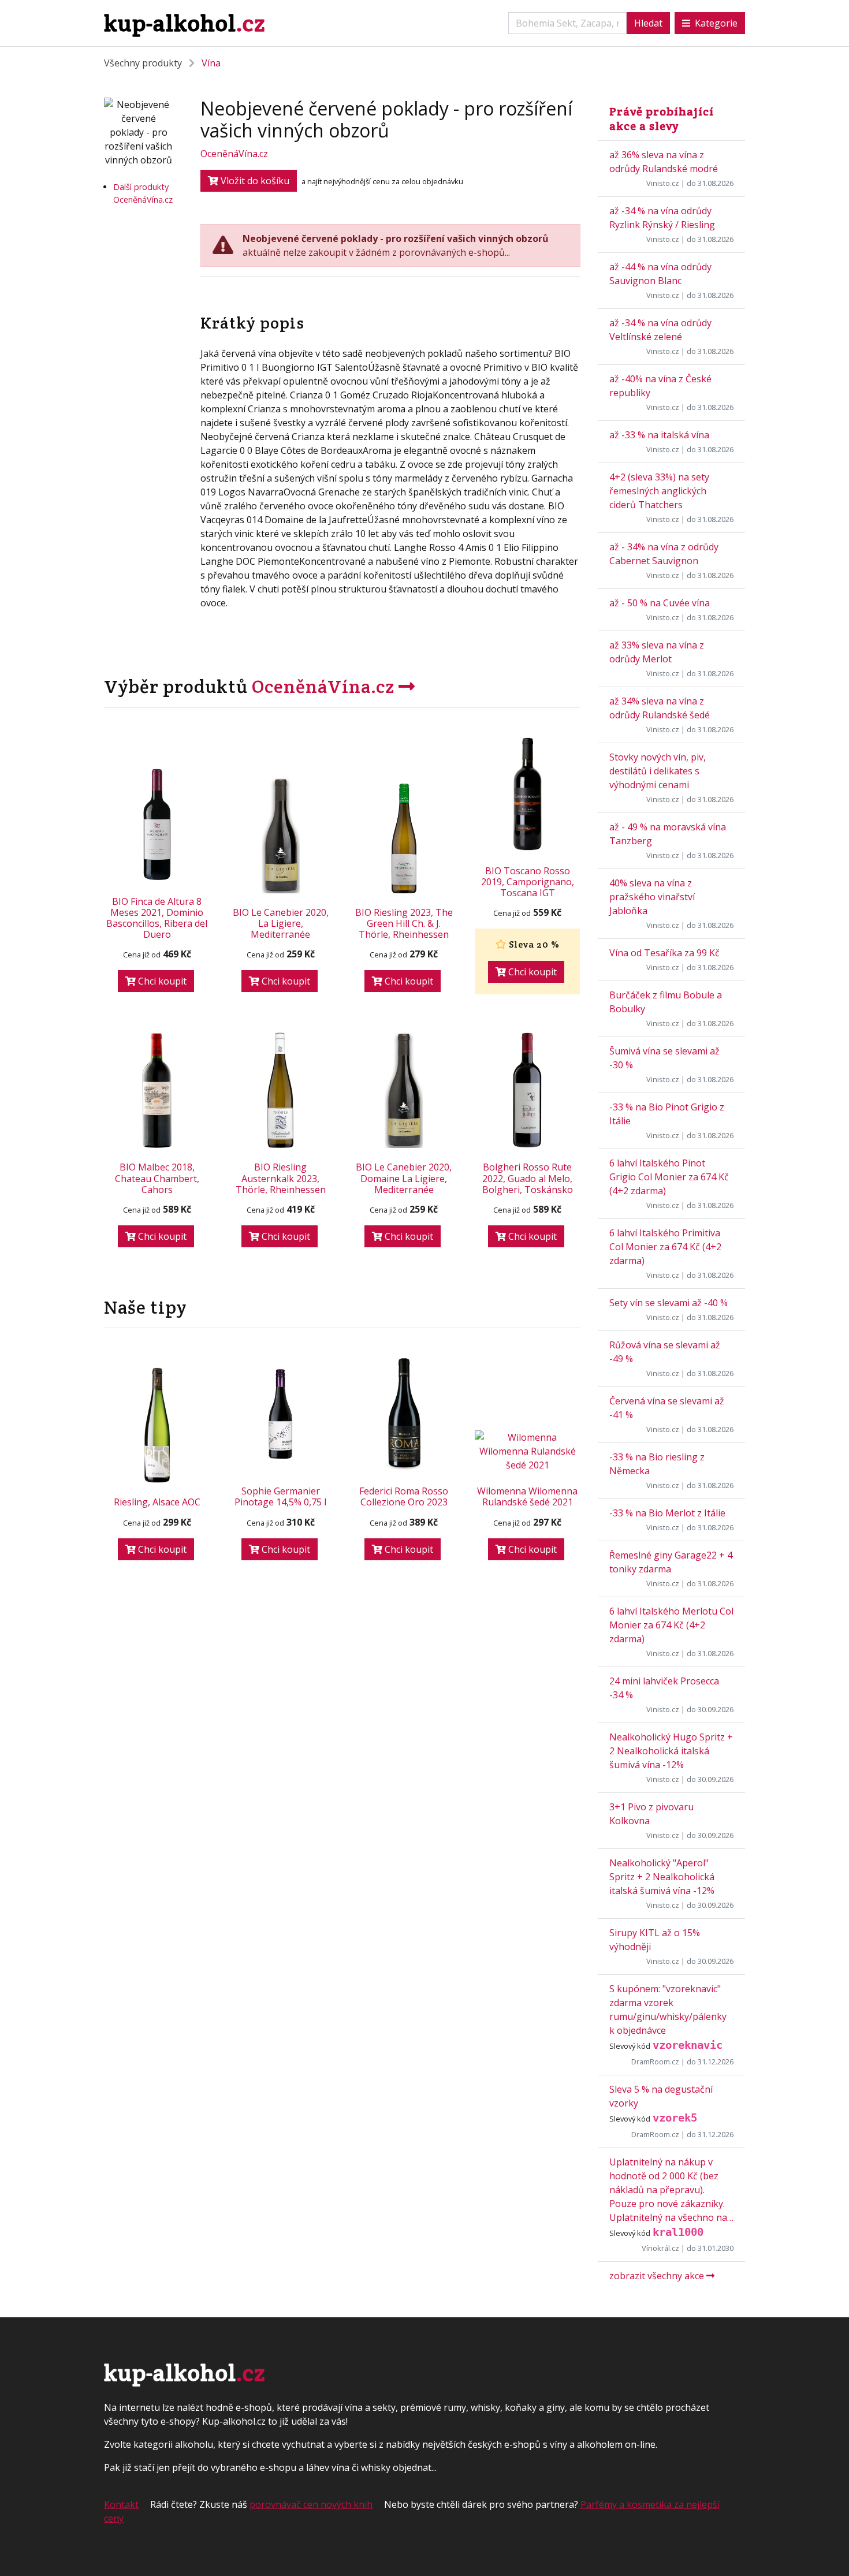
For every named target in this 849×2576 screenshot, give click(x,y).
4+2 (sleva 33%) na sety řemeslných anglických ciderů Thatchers (659, 491)
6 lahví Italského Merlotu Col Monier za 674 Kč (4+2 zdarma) (671, 1625)
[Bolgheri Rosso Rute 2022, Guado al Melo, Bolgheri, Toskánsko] (527, 1090)
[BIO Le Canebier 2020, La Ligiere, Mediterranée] (281, 836)
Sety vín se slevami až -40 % (669, 1303)
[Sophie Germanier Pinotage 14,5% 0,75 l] (281, 1414)
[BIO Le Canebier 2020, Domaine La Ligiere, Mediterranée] (404, 1090)
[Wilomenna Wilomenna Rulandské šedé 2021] (527, 1451)
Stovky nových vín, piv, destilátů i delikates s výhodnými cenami (658, 771)
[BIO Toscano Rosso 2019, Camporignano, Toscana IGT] (527, 794)
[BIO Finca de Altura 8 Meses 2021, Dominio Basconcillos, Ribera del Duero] (157, 825)
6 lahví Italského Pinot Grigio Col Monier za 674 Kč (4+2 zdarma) (669, 1177)
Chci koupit (161, 981)
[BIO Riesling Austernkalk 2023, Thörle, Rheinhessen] (281, 1090)
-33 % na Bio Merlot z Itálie (667, 1513)
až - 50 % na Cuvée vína (660, 603)
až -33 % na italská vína (659, 435)
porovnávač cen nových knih (311, 2504)
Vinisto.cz (663, 183)
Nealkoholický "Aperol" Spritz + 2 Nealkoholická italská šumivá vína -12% (662, 1877)
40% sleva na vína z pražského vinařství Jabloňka (652, 897)
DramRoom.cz (655, 2061)
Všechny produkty (143, 63)
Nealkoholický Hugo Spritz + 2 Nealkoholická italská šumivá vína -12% (671, 1751)
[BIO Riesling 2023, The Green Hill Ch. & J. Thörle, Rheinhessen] (404, 836)
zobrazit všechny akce (658, 2276)
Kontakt (121, 2504)
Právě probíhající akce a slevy (662, 119)
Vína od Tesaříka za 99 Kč (664, 953)
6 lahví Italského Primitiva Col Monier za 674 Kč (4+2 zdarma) (665, 1247)
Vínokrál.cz (660, 2248)
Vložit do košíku (254, 181)
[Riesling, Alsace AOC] (157, 1425)
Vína (211, 63)
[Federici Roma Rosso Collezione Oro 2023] (404, 1414)
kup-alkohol (185, 23)
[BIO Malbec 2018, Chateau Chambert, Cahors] (157, 1090)
